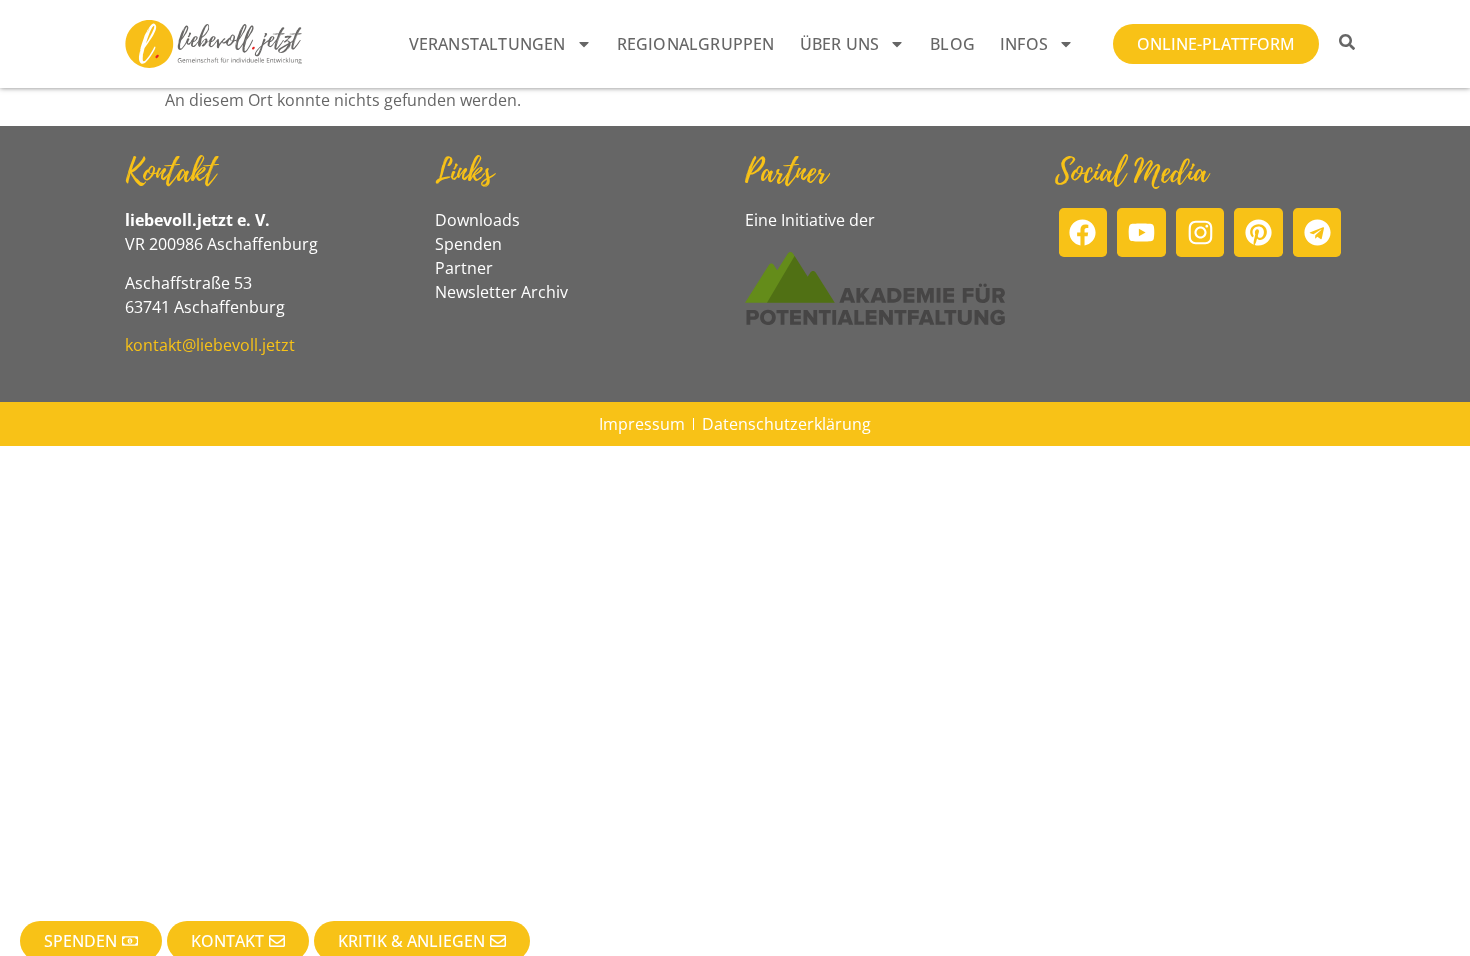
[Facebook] (1083, 232)
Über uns (840, 44)
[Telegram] (1317, 232)
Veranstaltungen (487, 44)
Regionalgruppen (696, 44)
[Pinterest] (1258, 232)
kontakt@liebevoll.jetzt (210, 345)
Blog (952, 44)
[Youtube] (1141, 232)
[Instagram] (1200, 232)
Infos (1024, 44)
